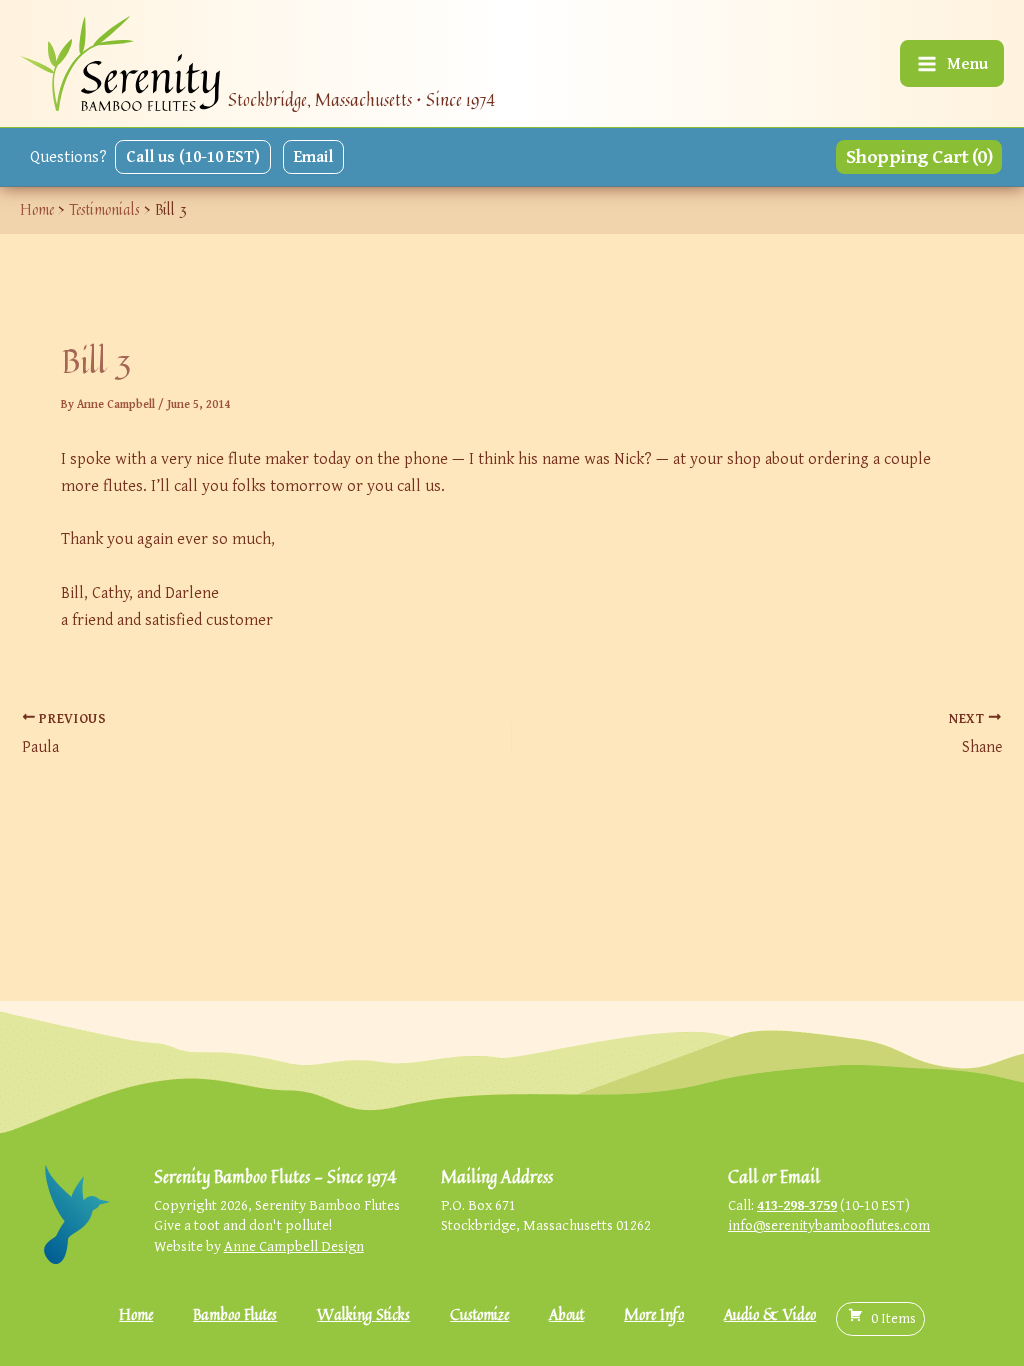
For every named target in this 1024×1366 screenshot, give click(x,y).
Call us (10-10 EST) (193, 156)
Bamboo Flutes (235, 1314)
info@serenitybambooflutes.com (829, 1224)
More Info (654, 1314)
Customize (479, 1314)
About (566, 1314)
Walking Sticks (363, 1314)
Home (136, 1314)
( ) (893, 1317)
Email (313, 156)
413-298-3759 (797, 1204)
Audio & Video (770, 1314)
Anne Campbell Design (294, 1245)
